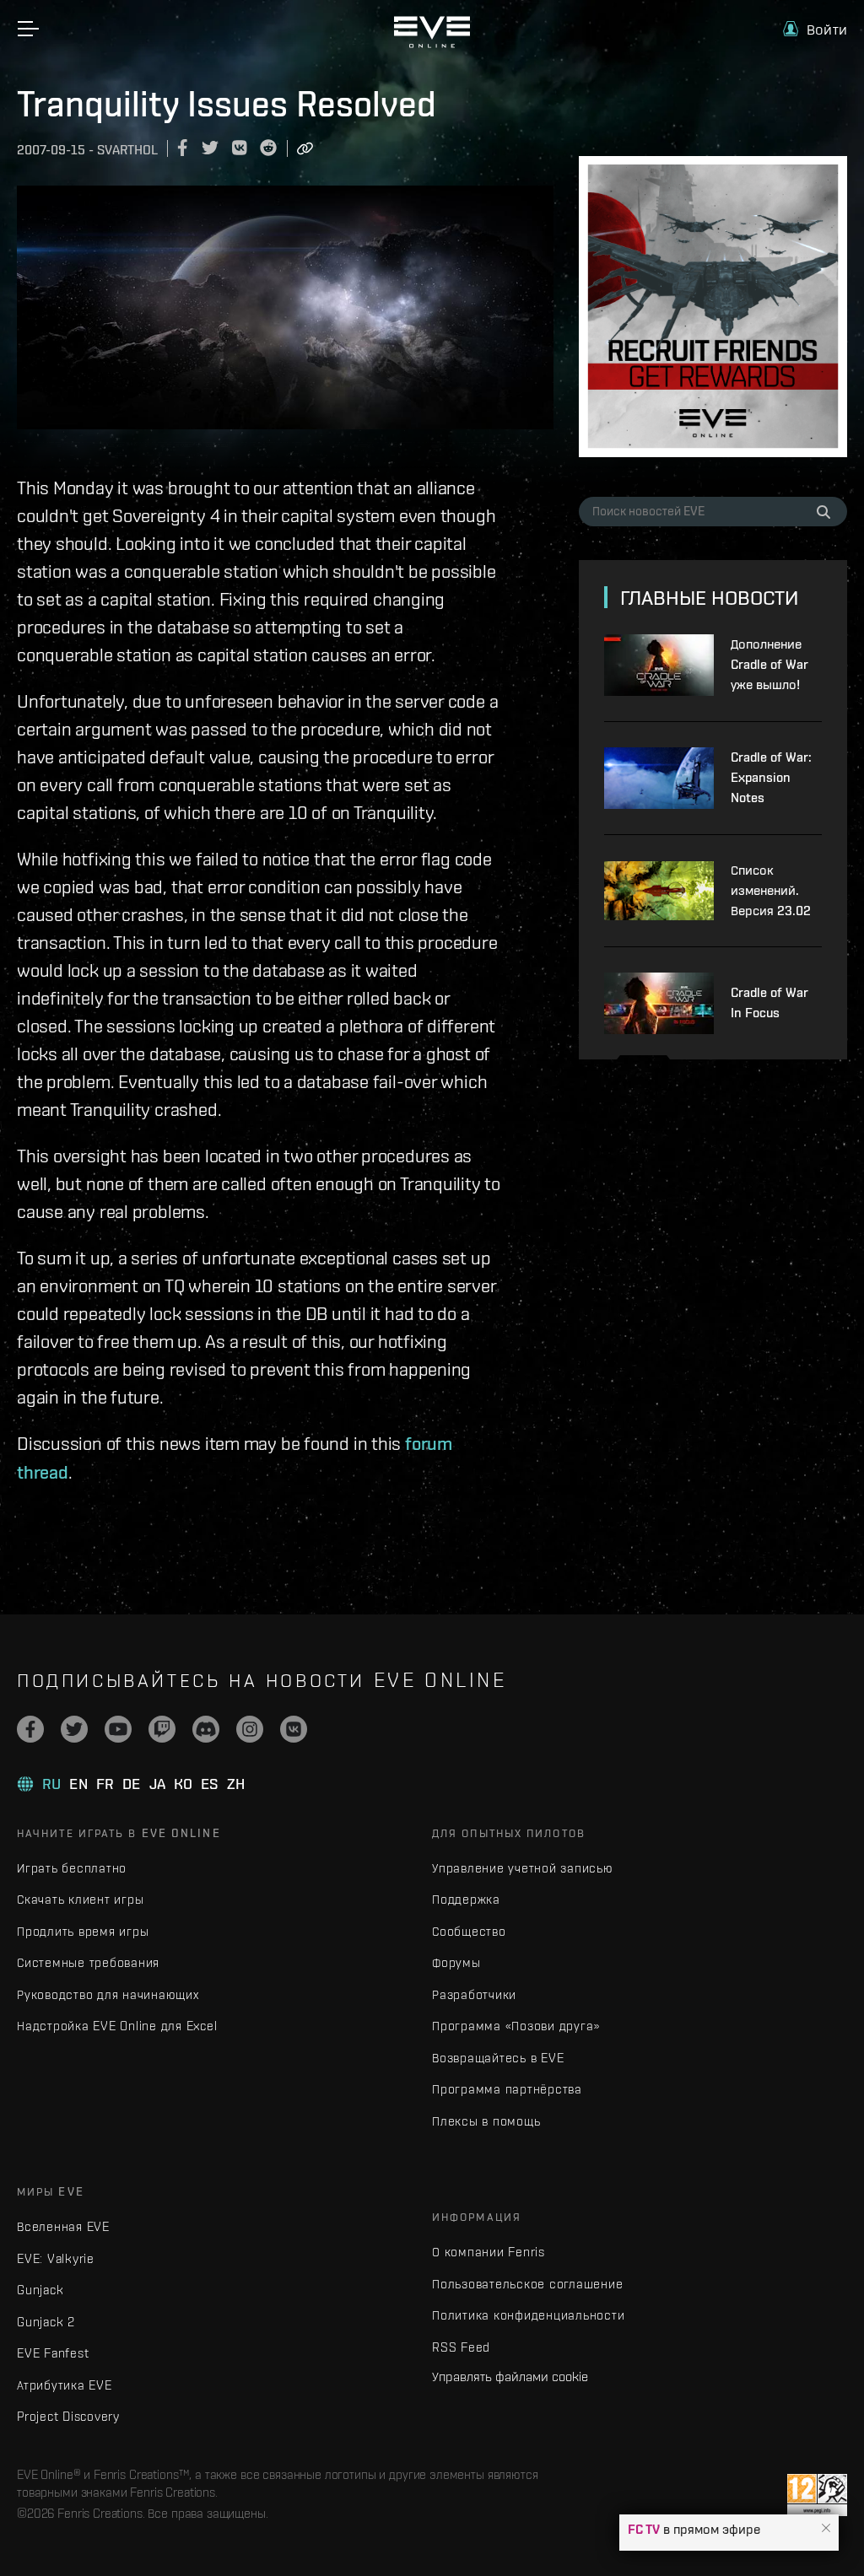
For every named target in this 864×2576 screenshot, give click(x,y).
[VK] (294, 1729)
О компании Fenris (489, 2252)
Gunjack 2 (46, 2322)
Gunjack (40, 2290)
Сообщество (469, 1931)
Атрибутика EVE (65, 2385)
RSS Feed (461, 2347)
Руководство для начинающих (108, 1994)
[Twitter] (74, 1729)
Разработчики (474, 1994)
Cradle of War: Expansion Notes (771, 777)
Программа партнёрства (507, 2089)
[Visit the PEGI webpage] (817, 2495)
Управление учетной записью (523, 1868)
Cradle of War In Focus (769, 1002)
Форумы (456, 1962)
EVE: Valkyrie (56, 2258)
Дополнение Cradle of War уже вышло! (769, 664)
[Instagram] (250, 1729)
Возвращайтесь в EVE (498, 2058)
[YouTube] (118, 1729)
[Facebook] (30, 1729)
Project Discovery (68, 2416)
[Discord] (206, 1729)
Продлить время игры (83, 1931)
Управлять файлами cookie (510, 2376)
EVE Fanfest (53, 2353)
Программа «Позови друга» (516, 2026)
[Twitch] (162, 1729)
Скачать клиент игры (80, 1899)
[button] (826, 2529)
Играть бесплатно (72, 1868)
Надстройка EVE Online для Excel (117, 2026)
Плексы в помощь (486, 2121)
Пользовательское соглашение (527, 2284)
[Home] (432, 44)
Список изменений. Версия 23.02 (771, 890)
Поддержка (466, 1899)
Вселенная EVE (63, 2226)
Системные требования (88, 1962)
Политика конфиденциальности (528, 2315)
